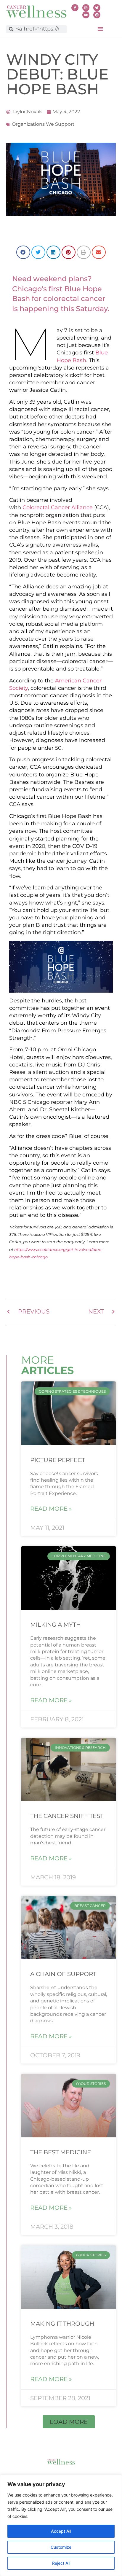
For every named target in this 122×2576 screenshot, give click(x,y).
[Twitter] (97, 8)
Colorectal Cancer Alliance (58, 507)
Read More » (51, 1509)
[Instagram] (86, 8)
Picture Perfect (58, 1460)
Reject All (61, 2563)
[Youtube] (86, 15)
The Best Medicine (61, 2152)
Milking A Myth (56, 1625)
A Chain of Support (63, 1974)
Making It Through (62, 2324)
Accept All (61, 2531)
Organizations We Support (43, 124)
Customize (61, 2547)
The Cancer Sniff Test (67, 1816)
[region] (61, 2525)
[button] (100, 29)
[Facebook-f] (75, 8)
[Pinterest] (97, 15)
